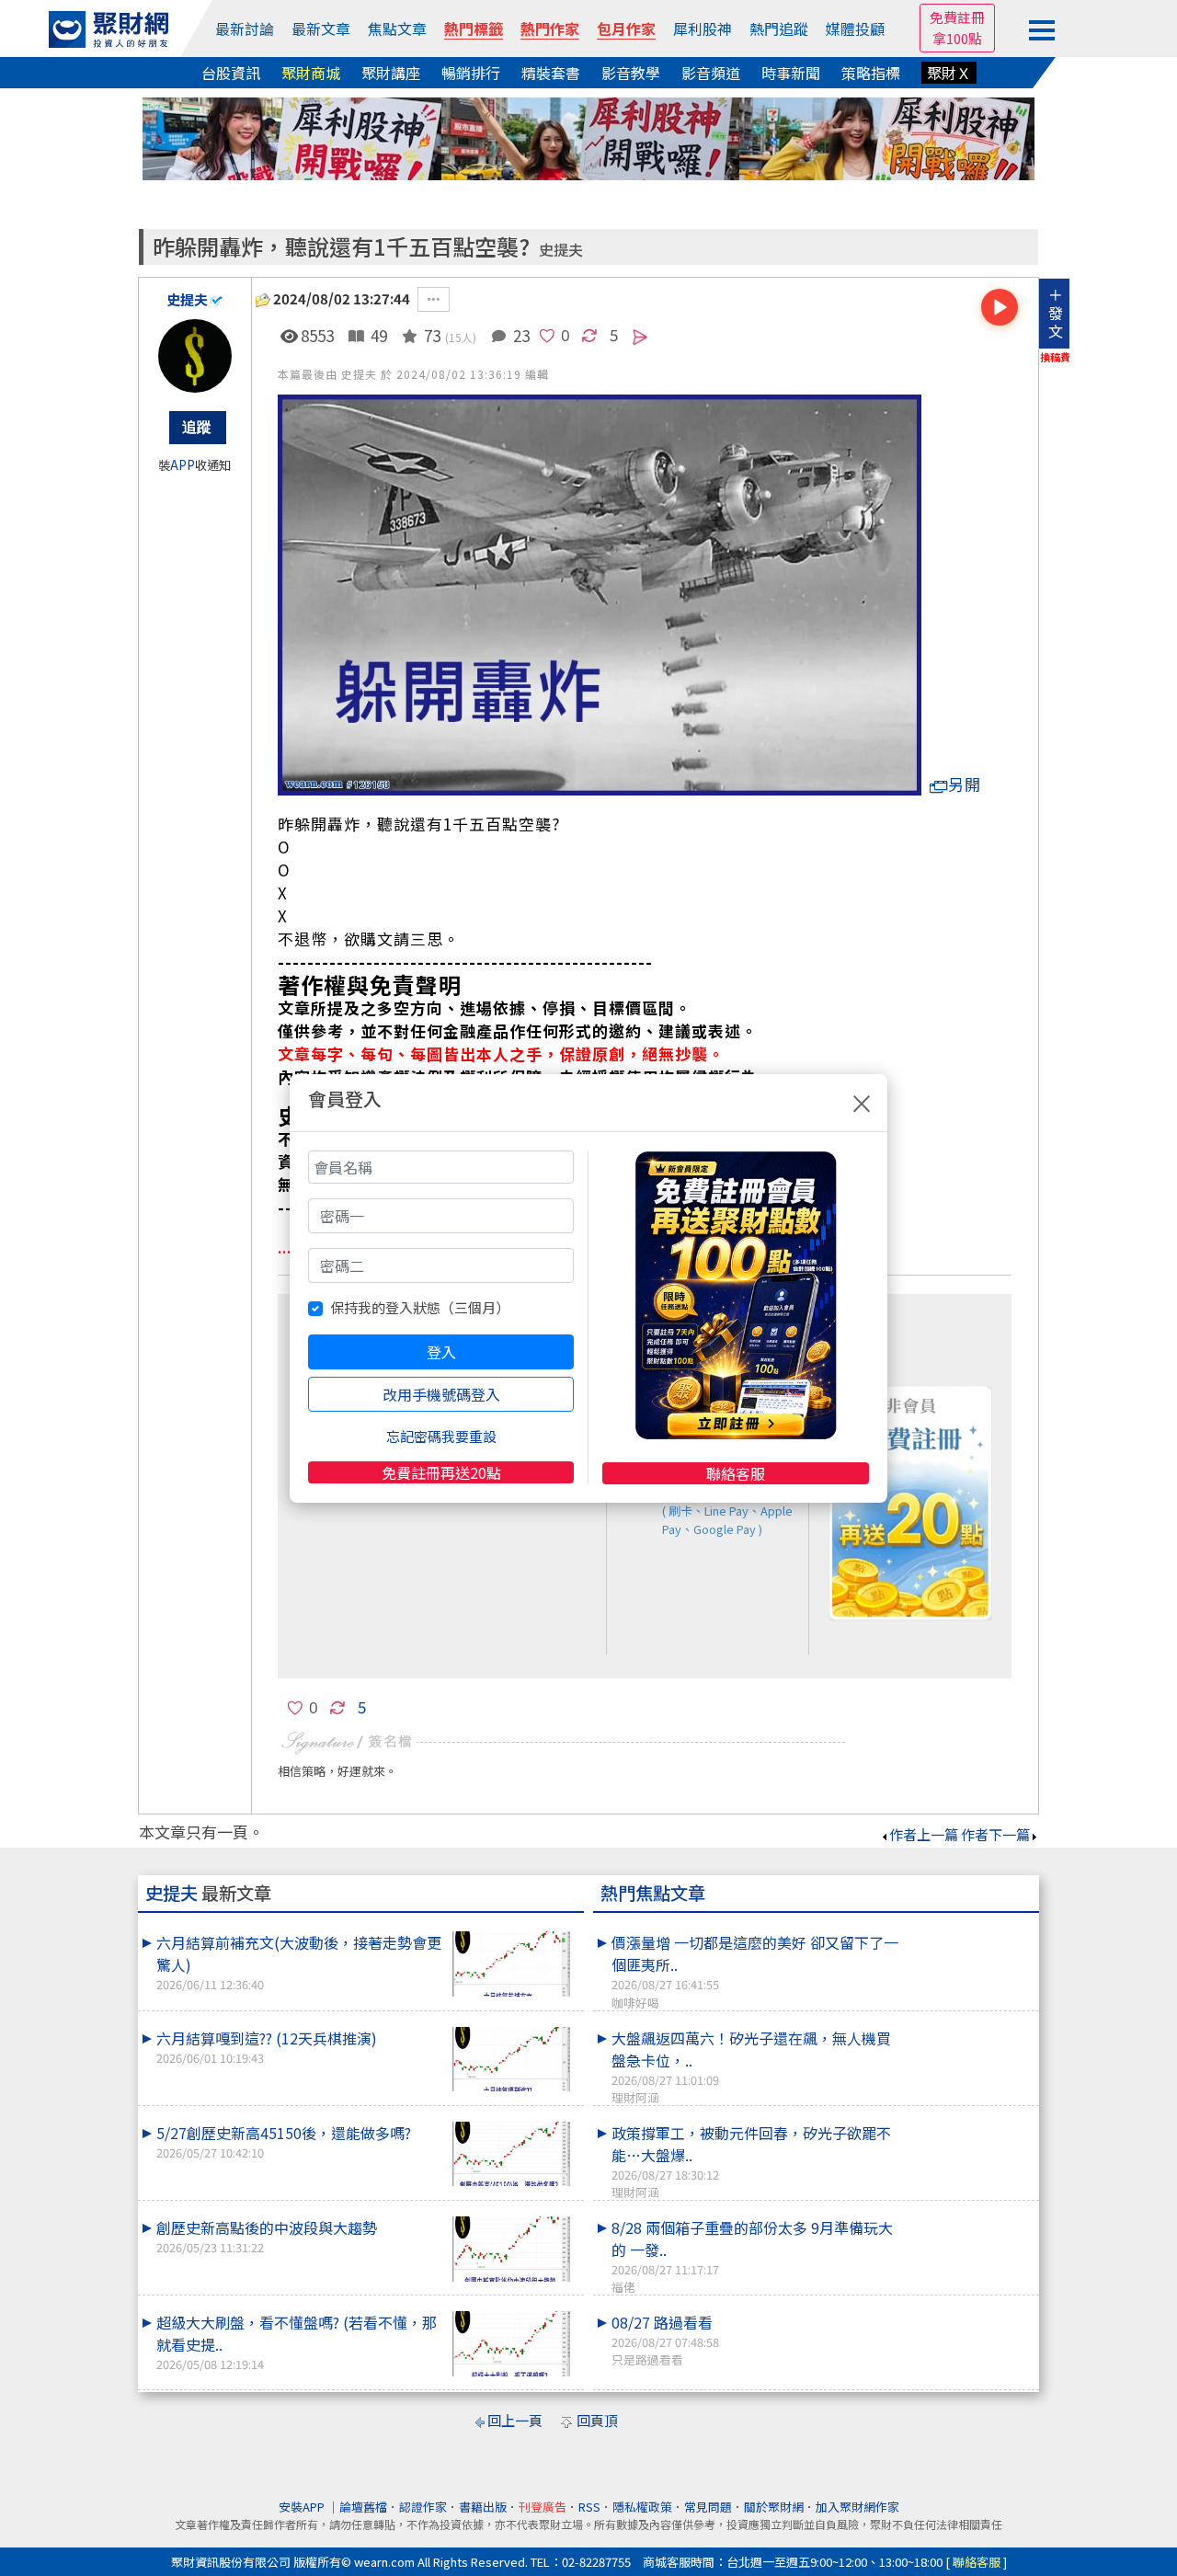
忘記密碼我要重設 (441, 1436)
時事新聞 (791, 73)
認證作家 (423, 2507)
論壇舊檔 (363, 2507)
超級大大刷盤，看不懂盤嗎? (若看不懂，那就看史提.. (297, 2342)
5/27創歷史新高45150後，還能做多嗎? (284, 2141)
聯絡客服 (736, 1473)
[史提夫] (195, 356)
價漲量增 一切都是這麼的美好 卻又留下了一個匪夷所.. (755, 1971)
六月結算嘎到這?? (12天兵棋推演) (267, 2047)
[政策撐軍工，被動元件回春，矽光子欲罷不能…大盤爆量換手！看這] (966, 2122)
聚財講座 (391, 73)
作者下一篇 (995, 1834)
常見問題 (708, 2507)
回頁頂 (597, 2420)
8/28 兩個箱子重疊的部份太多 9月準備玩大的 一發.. (752, 2256)
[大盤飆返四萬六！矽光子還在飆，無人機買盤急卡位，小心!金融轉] (966, 2027)
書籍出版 (483, 2507)
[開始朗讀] (1000, 307)
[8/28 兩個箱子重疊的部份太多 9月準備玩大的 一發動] (966, 2216)
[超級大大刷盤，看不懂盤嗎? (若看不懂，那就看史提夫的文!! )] (511, 2344)
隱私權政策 (642, 2507)
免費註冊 (957, 17)
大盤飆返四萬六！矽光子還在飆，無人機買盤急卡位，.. (751, 2067)
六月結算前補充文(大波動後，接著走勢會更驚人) (299, 1962)
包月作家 (626, 29)
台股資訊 (231, 73)
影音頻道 (711, 73)
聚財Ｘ (949, 73)
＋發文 (1056, 313)
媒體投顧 (855, 29)
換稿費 (1055, 357)
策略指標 (871, 73)
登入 (441, 1352)
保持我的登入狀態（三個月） (420, 1307)
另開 (965, 784)
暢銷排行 (471, 73)
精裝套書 (551, 73)
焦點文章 (397, 29)
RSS (589, 2507)
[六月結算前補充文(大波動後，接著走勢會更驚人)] (511, 1964)
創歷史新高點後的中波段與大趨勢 (267, 2236)
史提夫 (561, 250)
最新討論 (245, 29)
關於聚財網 (774, 2507)
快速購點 (724, 1508)
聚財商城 (311, 73)
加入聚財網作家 (857, 2507)
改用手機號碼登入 (441, 1394)
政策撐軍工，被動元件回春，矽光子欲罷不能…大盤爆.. (751, 2161)
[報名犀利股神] (588, 137)
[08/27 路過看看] (966, 2311)
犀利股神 (703, 29)
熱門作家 (550, 29)
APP (183, 465)
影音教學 (631, 73)
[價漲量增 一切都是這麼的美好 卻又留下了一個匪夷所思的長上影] (966, 1931)
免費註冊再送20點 (441, 1472)
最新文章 (321, 29)
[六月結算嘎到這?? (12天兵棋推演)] (511, 2060)
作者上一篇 (924, 1834)
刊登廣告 (543, 2507)
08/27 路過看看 (665, 2340)
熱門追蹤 (779, 29)
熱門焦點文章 (653, 1893)
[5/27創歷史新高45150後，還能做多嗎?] (511, 2154)
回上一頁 (515, 2420)
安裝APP (303, 2507)
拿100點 (957, 38)
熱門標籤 (474, 29)
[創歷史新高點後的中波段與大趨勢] (511, 2249)
